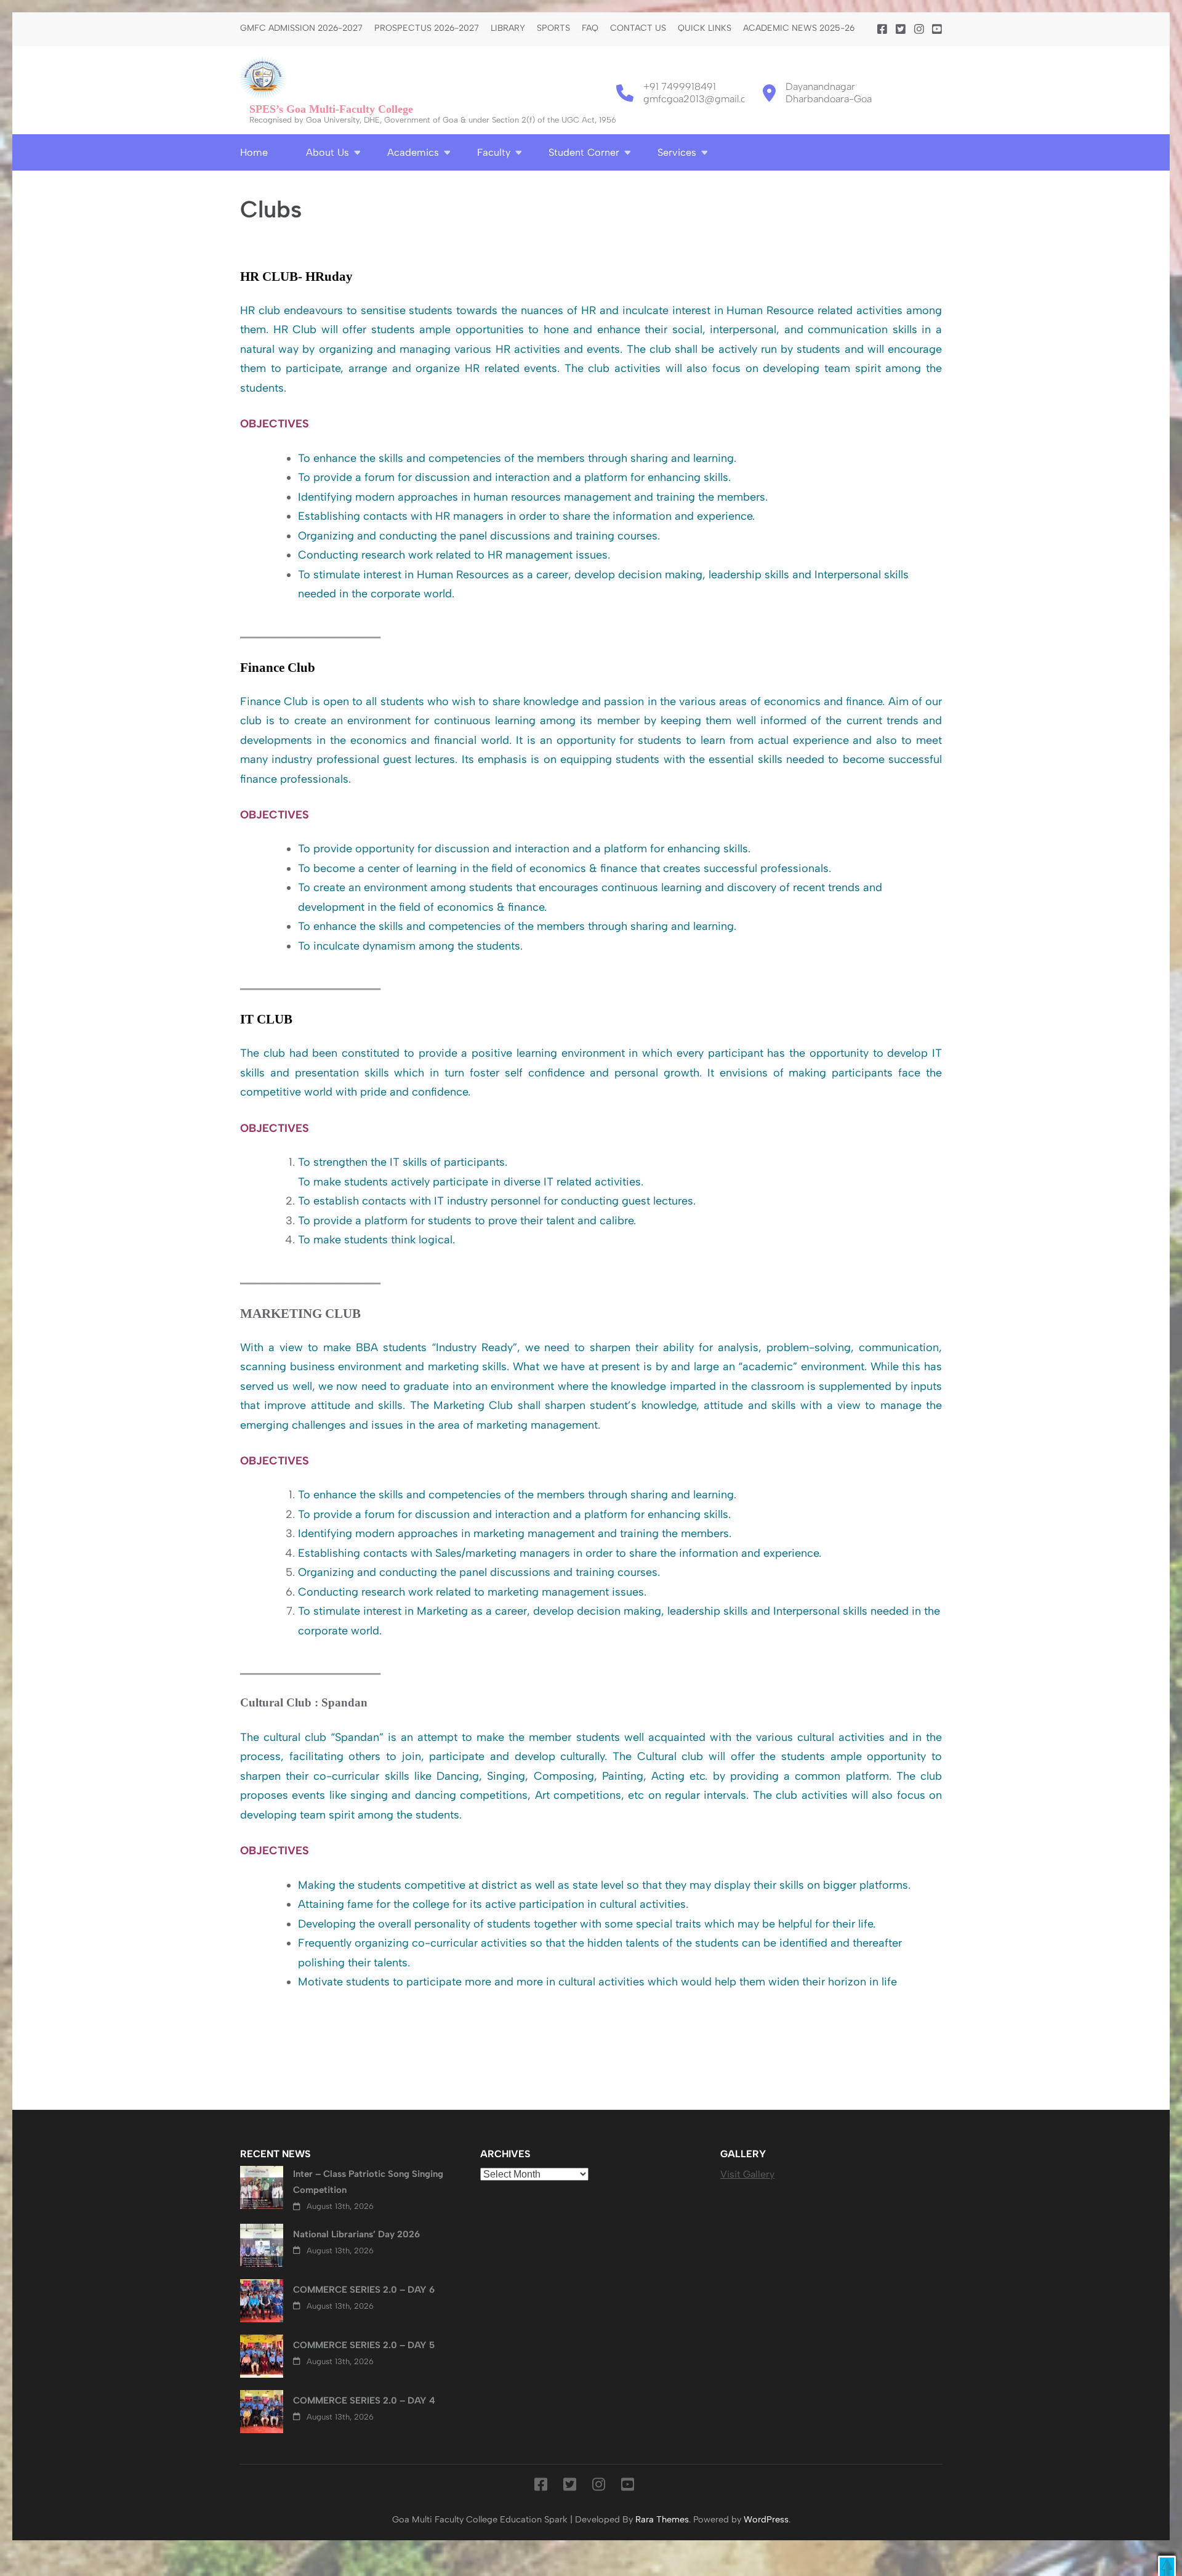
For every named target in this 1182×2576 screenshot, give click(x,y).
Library (508, 28)
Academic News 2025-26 (799, 28)
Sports (553, 28)
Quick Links (705, 28)
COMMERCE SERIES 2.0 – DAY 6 (364, 2290)
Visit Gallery (747, 2174)
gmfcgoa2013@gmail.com (702, 99)
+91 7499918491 (680, 87)
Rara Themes (662, 2519)
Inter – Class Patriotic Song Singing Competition (368, 2182)
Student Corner (584, 152)
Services (677, 152)
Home (254, 152)
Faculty (494, 152)
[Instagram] (919, 30)
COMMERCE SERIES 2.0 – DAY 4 (364, 2400)
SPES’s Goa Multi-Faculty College (331, 109)
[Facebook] (882, 30)
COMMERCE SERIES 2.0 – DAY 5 (364, 2345)
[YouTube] (937, 30)
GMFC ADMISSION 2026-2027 (301, 28)
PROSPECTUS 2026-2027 (427, 28)
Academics (413, 152)
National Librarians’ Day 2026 (356, 2234)
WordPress (766, 2519)
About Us (328, 152)
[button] (1167, 2566)
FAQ (590, 28)
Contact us (638, 28)
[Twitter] (901, 30)
